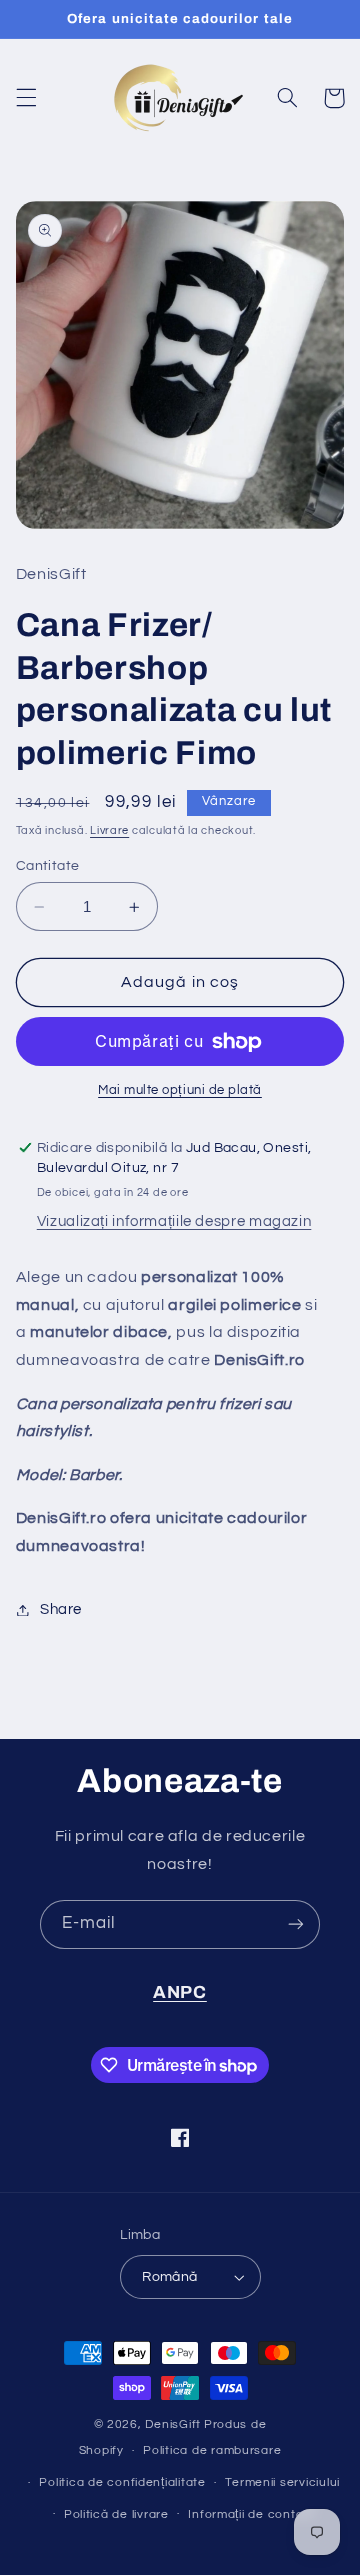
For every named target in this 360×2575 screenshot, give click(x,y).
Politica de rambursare (212, 2450)
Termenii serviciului (282, 2482)
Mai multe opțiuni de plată (180, 1090)
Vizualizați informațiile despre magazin (174, 1221)
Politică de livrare (116, 2514)
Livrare (109, 830)
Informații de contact (251, 2514)
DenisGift (173, 2424)
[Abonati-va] (296, 1924)
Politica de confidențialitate (122, 2482)
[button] (26, 98)
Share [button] (61, 1609)
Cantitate (48, 866)
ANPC (180, 1992)
